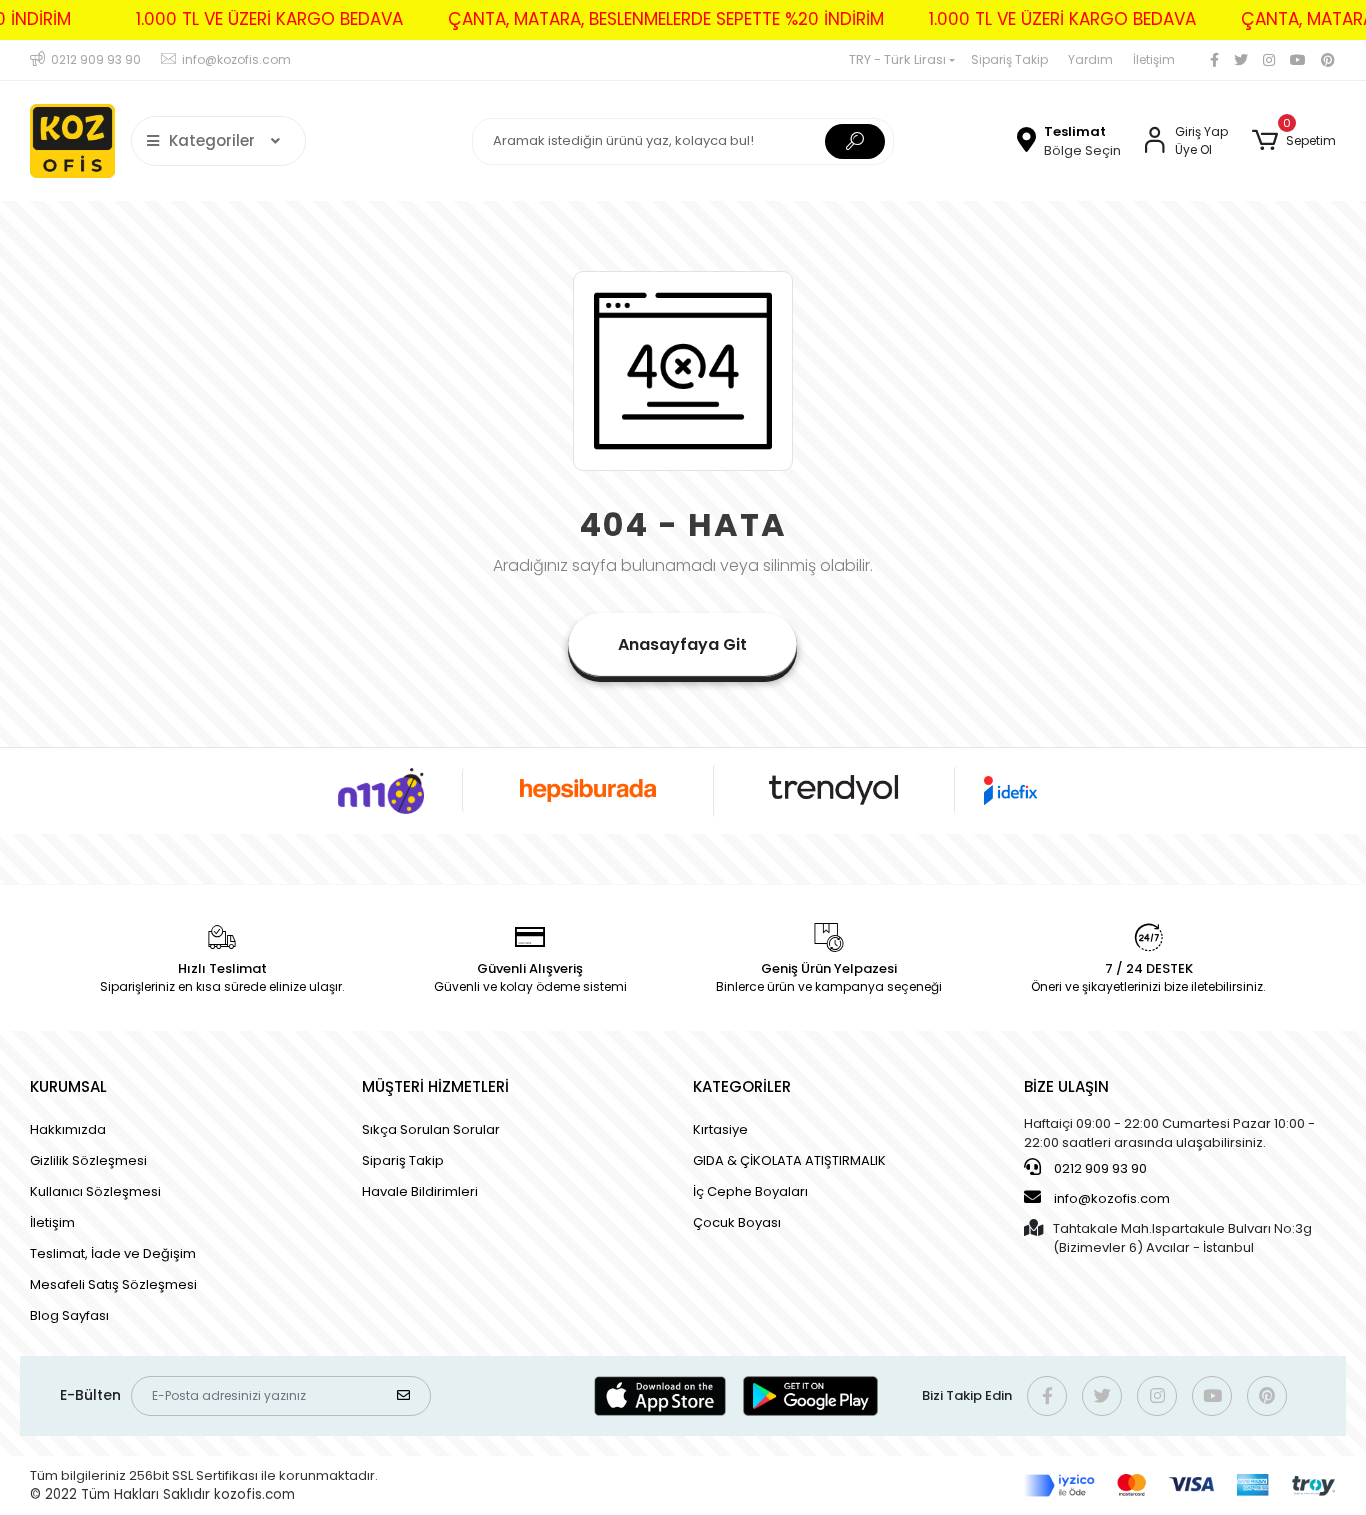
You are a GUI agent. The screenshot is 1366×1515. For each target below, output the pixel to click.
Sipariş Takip (1009, 59)
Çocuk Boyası (737, 1222)
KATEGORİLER (742, 1086)
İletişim (1154, 59)
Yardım (1090, 59)
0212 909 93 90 (1099, 1168)
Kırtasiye (720, 1129)
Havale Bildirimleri (420, 1191)
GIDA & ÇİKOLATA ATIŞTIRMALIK (789, 1160)
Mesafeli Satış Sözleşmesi (113, 1284)
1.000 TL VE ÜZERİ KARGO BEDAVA (269, 19)
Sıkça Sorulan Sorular (431, 1129)
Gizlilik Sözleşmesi (88, 1160)
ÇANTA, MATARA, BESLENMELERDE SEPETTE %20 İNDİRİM (666, 19)
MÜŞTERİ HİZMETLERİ (435, 1086)
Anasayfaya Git (682, 644)
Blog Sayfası (69, 1315)
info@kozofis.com (1112, 1198)
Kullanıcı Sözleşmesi (95, 1191)
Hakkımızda (68, 1129)
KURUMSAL (68, 1086)
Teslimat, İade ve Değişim (113, 1253)
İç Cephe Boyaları (750, 1191)
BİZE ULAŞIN (1066, 1086)
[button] (1293, 141)
